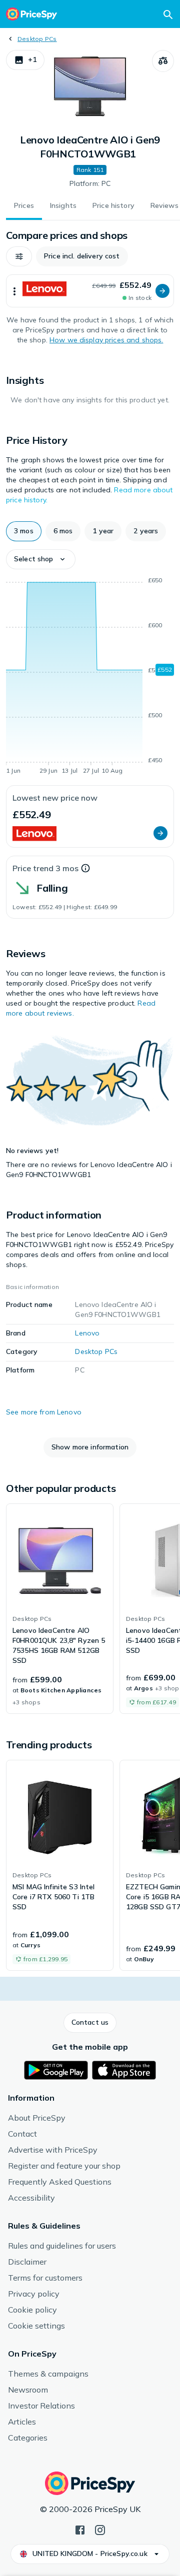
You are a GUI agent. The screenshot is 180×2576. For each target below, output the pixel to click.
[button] (25, 60)
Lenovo (87, 1333)
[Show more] (14, 291)
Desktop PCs (37, 39)
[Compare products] (163, 61)
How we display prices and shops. (106, 340)
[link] (60, 1609)
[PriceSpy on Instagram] (100, 2529)
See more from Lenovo (44, 1412)
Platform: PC (90, 183)
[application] (90, 677)
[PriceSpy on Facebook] (80, 2529)
